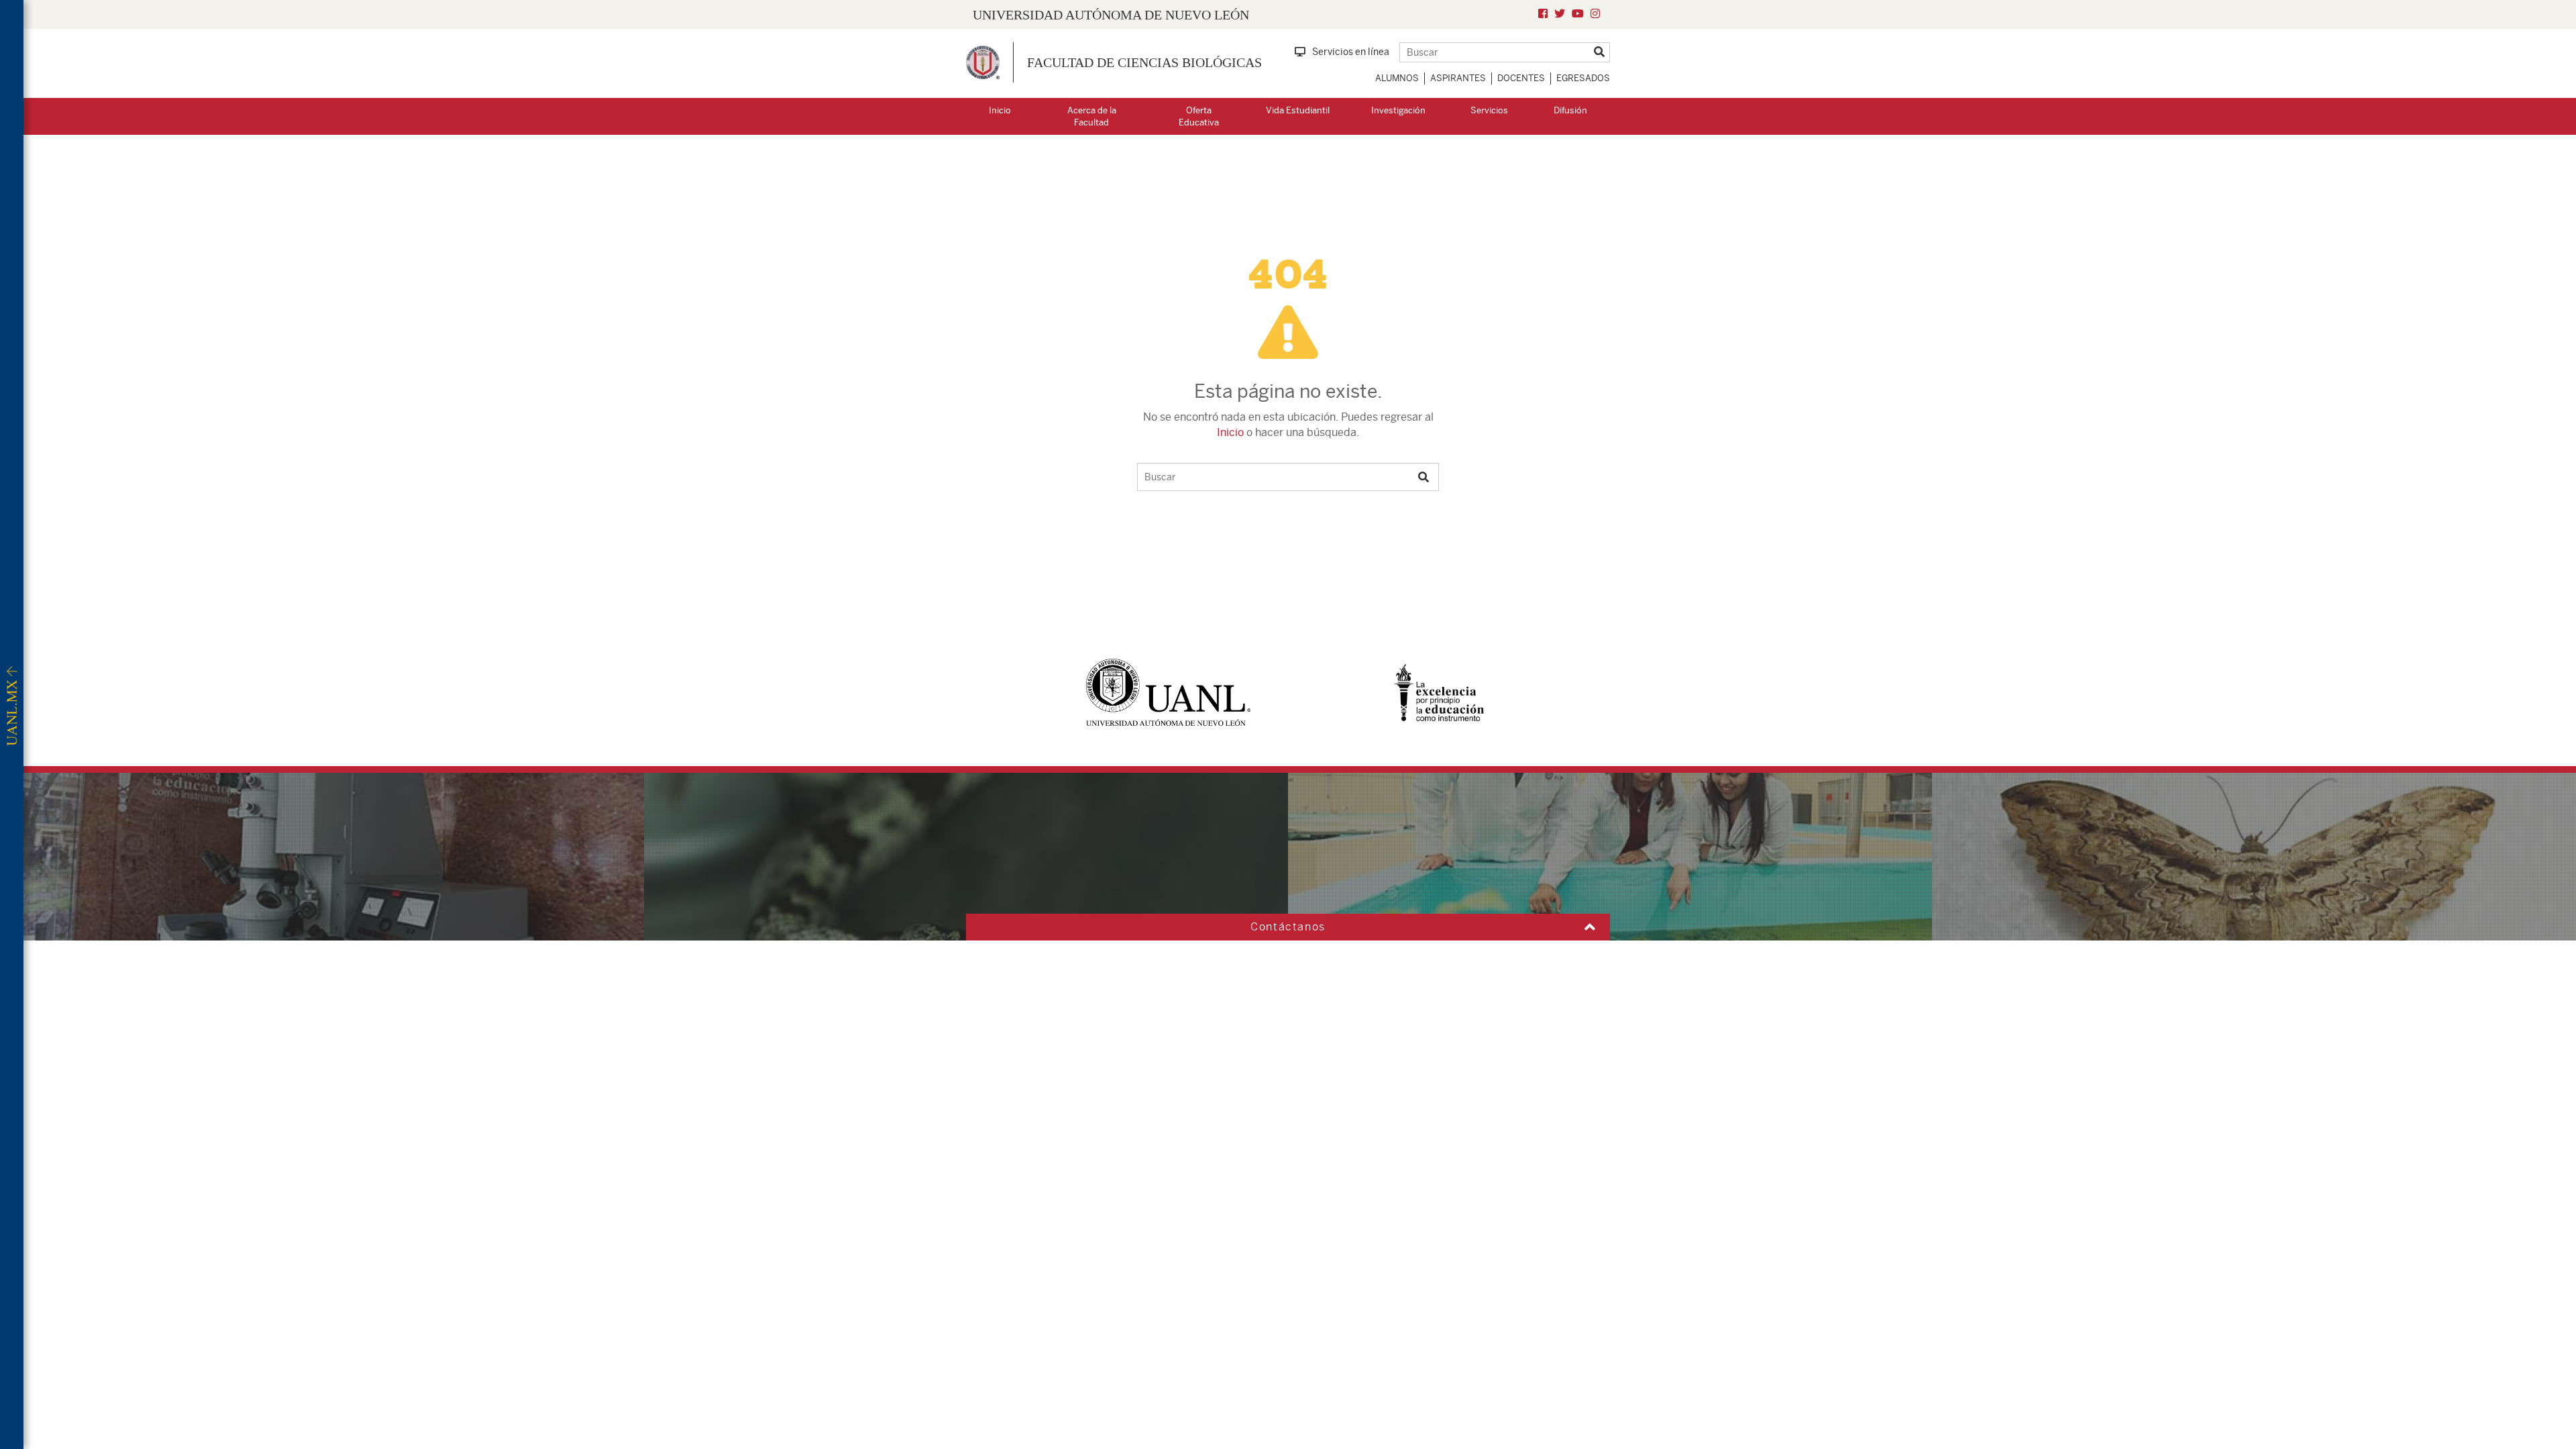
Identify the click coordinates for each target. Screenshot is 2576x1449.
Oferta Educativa (1199, 117)
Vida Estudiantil (1298, 110)
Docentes (1521, 78)
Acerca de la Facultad (1092, 117)
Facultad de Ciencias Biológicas (1144, 62)
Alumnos (1397, 78)
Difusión (1570, 110)
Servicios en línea (1351, 52)
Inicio (1000, 110)
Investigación (1398, 110)
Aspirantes (1458, 78)
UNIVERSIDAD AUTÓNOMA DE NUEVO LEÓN (1111, 15)
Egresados (1583, 78)
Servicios (1489, 110)
